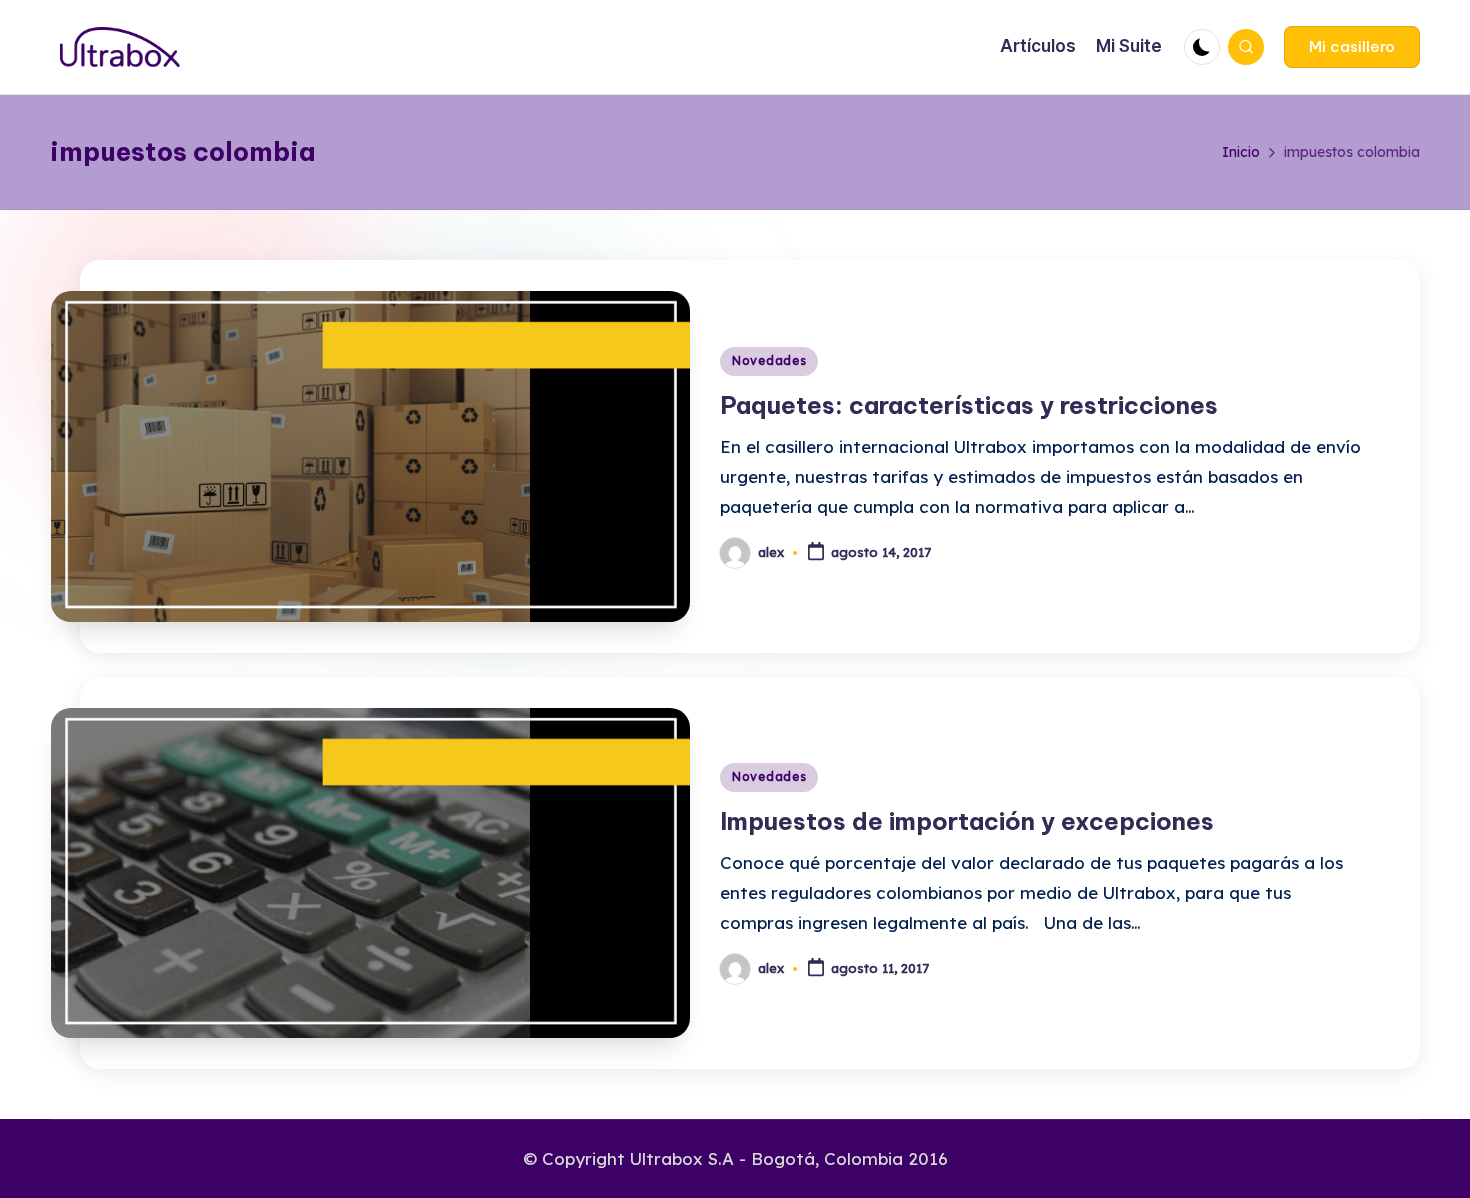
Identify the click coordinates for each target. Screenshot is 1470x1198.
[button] (1352, 47)
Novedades (769, 360)
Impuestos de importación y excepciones (967, 821)
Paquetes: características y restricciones (969, 405)
